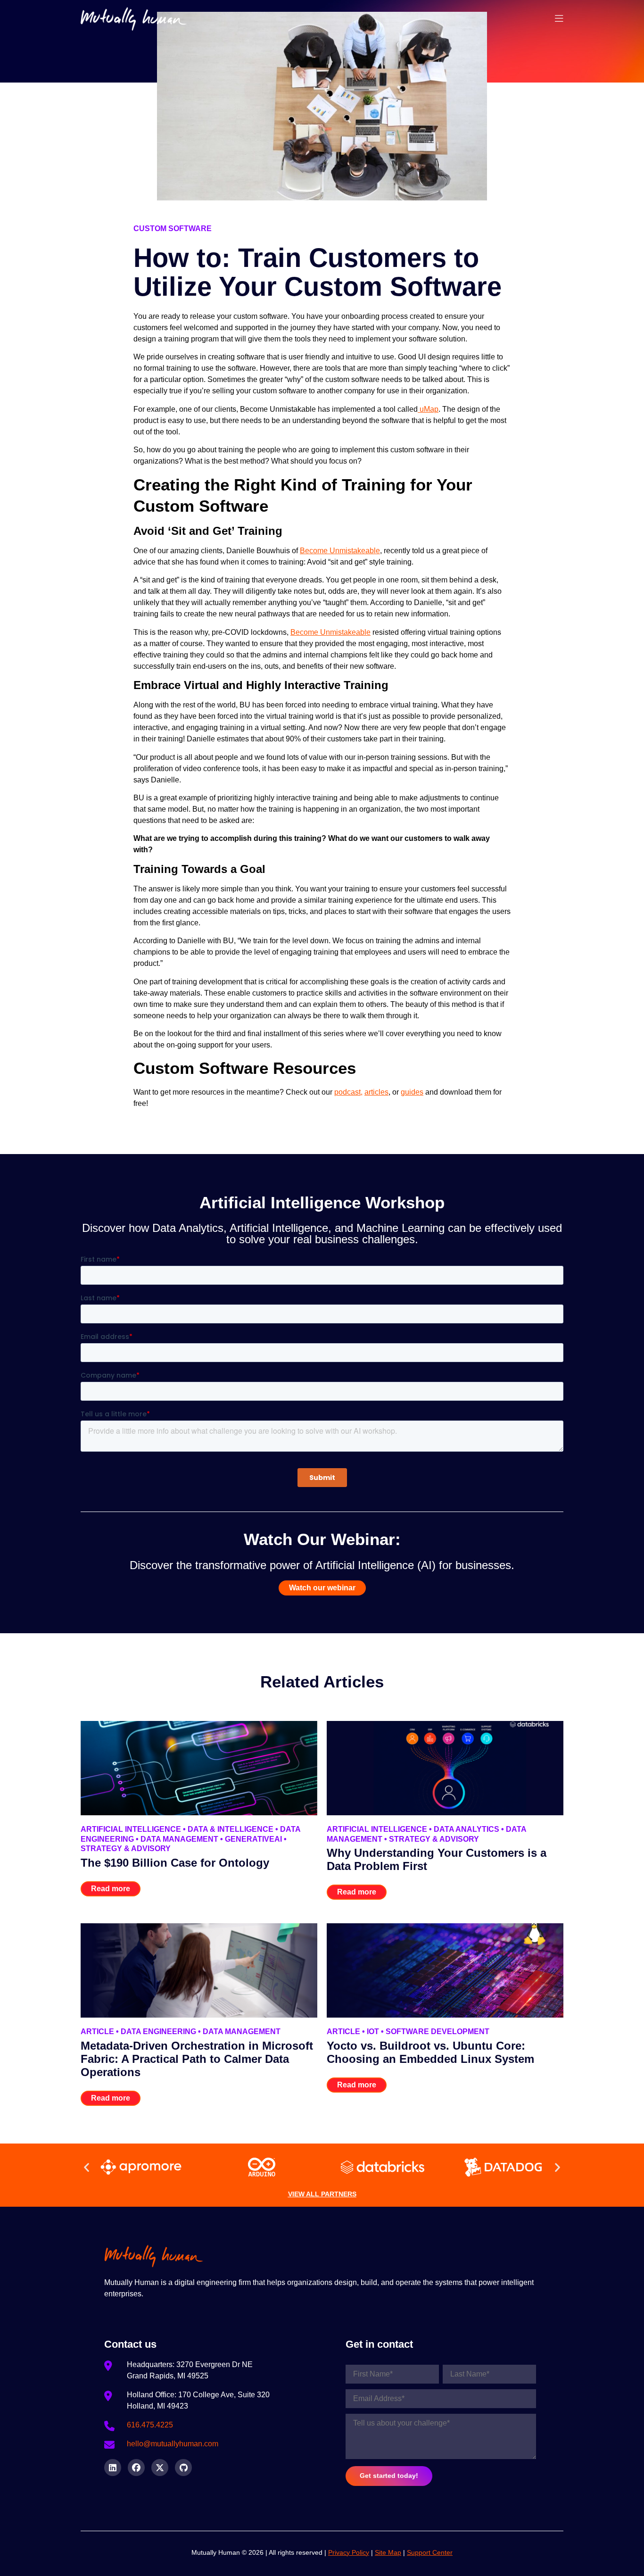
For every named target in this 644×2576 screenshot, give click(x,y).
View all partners (322, 2194)
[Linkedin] (113, 2468)
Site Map (388, 2552)
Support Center (430, 2552)
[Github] (183, 2468)
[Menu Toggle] (559, 19)
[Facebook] (136, 2468)
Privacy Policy (349, 2552)
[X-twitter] (160, 2468)
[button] (87, 2167)
